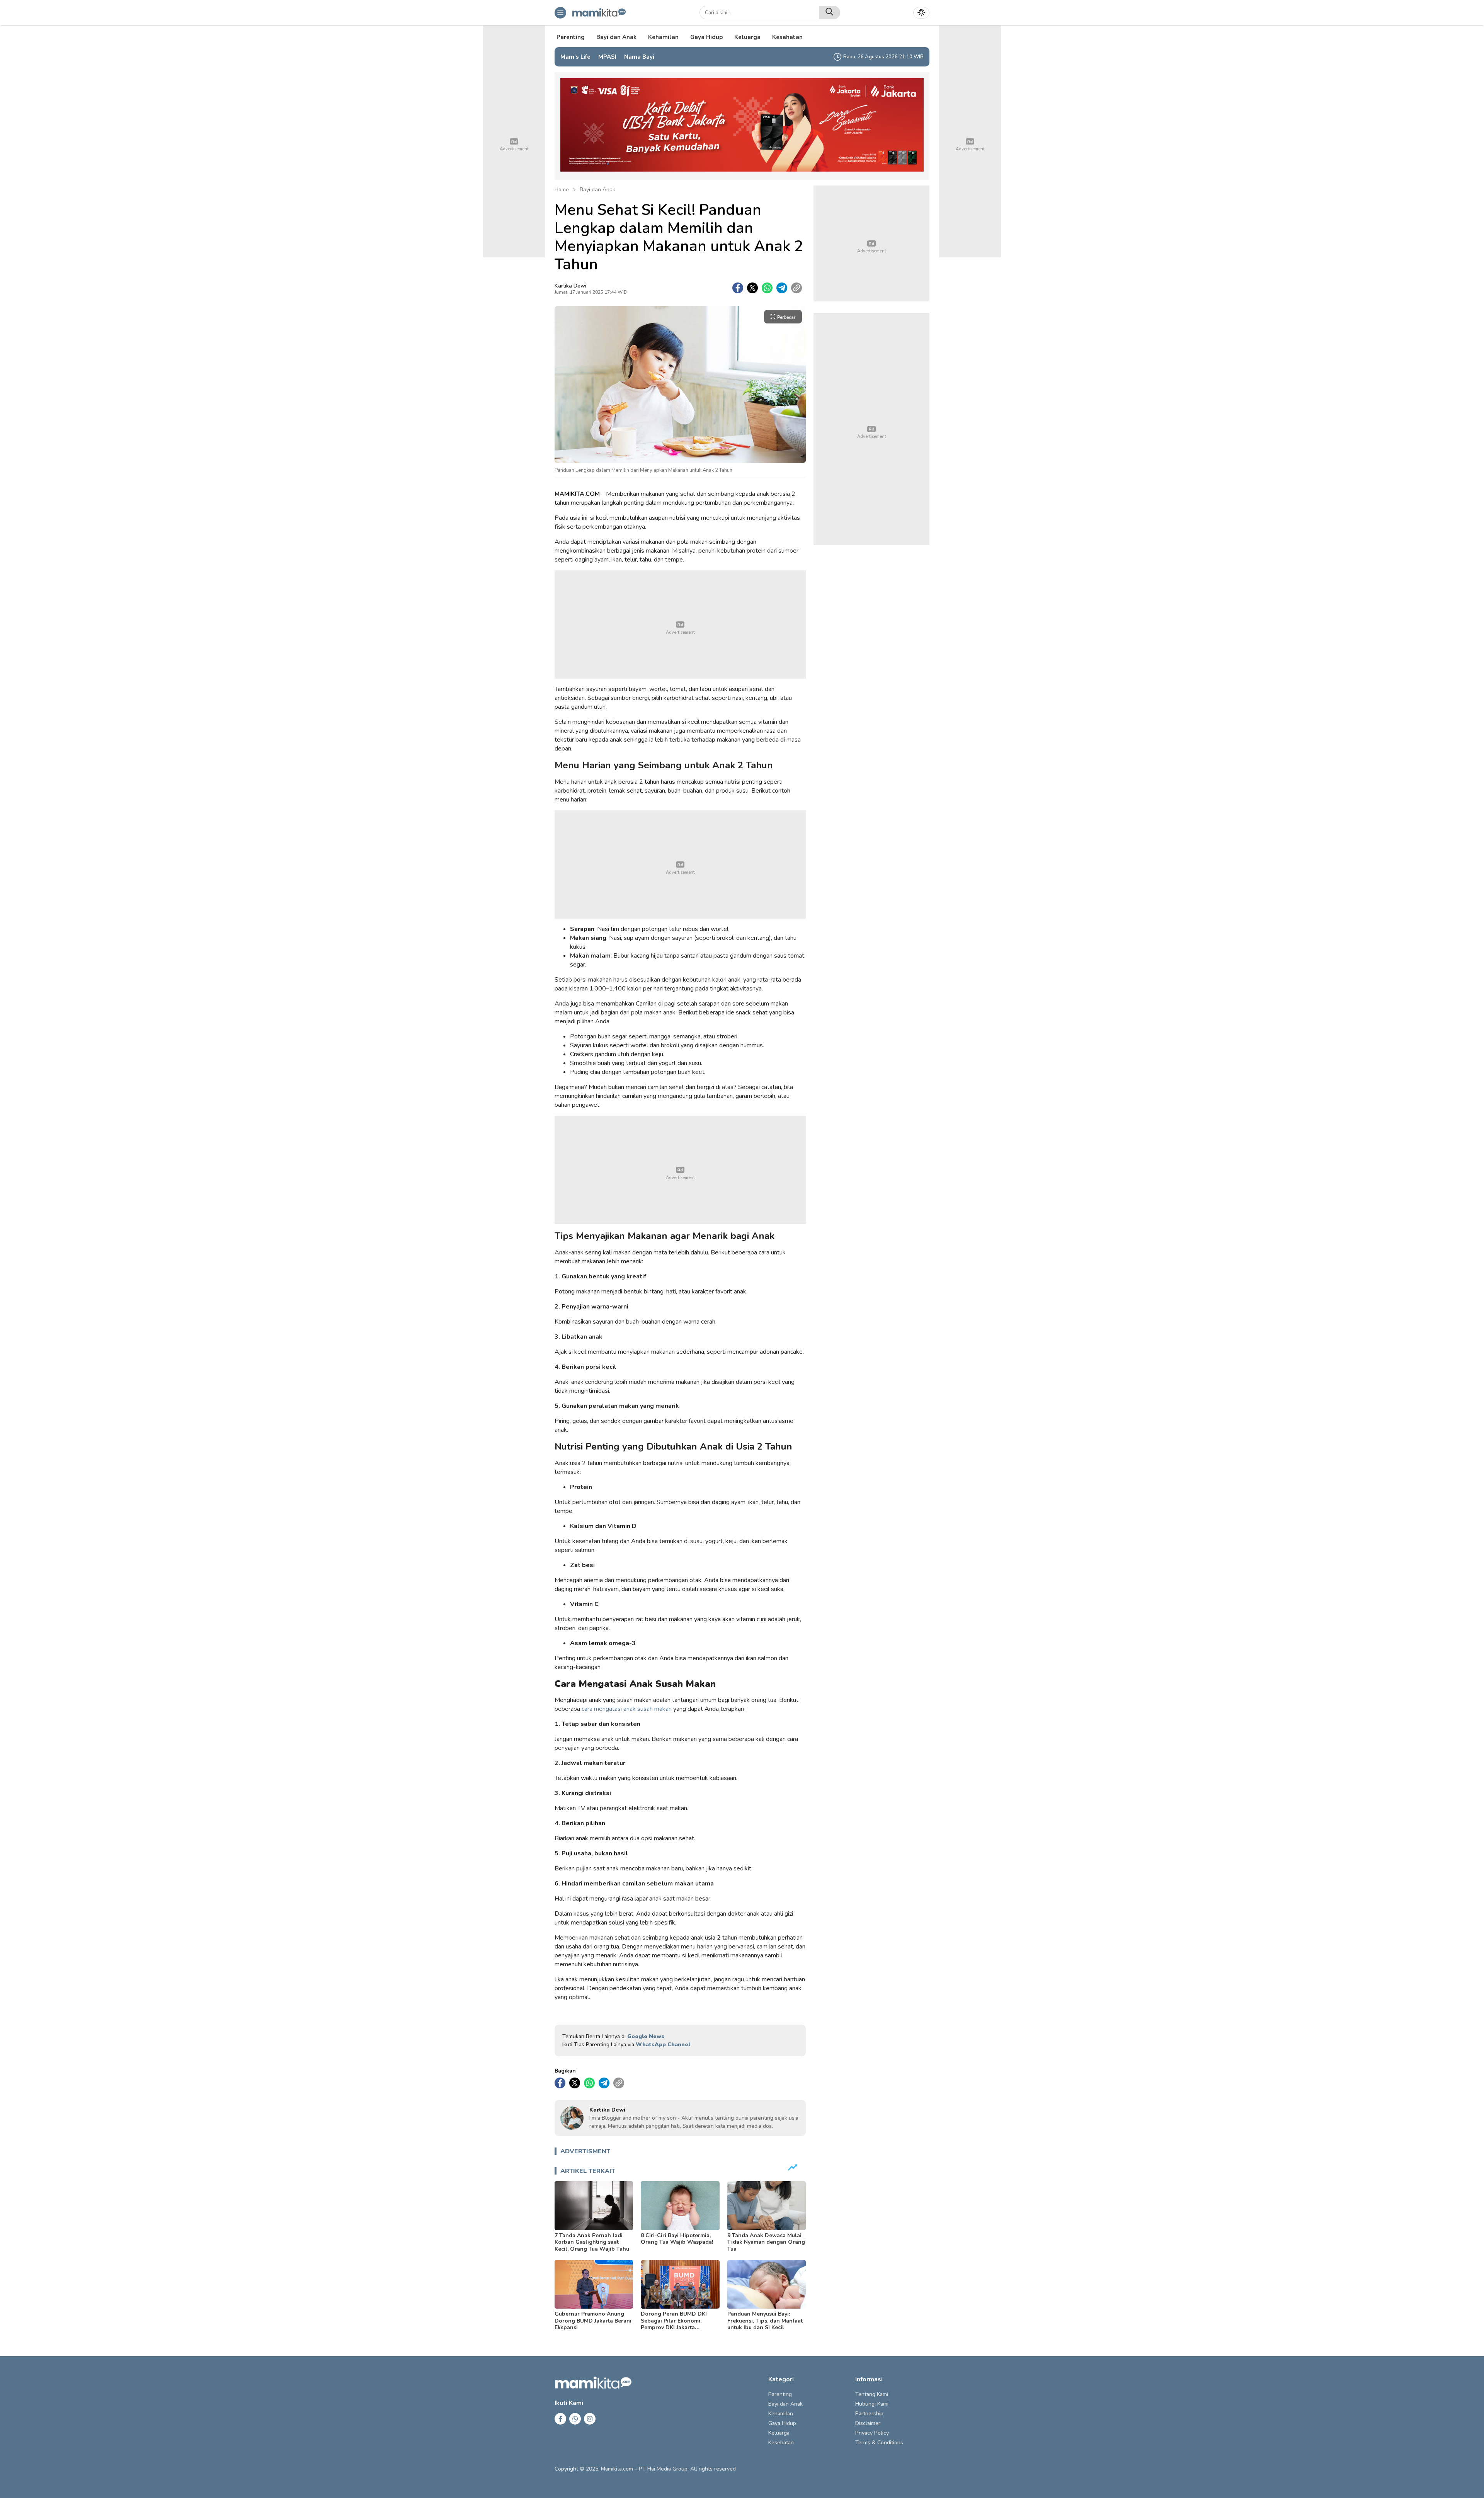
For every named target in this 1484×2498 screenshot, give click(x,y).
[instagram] (590, 2419)
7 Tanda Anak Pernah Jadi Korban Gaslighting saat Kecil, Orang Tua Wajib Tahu (592, 2242)
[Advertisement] (680, 624)
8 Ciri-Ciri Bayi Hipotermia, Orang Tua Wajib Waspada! (677, 2239)
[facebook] (738, 288)
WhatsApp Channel (663, 2045)
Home (562, 190)
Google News (646, 2036)
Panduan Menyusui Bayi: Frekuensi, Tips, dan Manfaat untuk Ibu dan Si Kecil (765, 2321)
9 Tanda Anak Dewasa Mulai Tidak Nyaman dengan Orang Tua (766, 2242)
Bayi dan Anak (597, 190)
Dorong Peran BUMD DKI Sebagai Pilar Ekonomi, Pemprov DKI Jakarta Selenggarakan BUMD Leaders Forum (674, 2327)
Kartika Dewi (570, 286)
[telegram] (782, 288)
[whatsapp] (767, 288)
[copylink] (796, 288)
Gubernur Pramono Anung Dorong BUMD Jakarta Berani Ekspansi (593, 2321)
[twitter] (752, 288)
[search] (830, 13)
